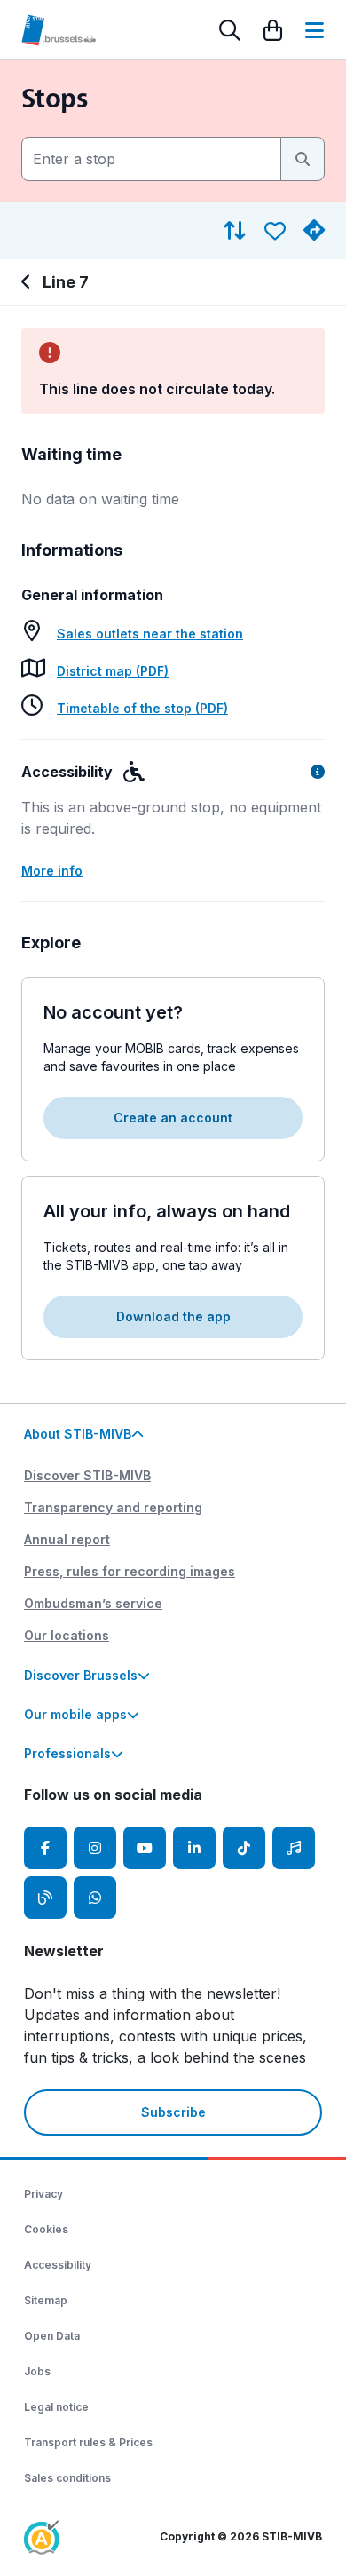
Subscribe (173, 2112)
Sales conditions (67, 2478)
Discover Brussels (81, 1675)
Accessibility (58, 2265)
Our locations (67, 1635)
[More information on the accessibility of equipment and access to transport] (318, 772)
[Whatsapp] (95, 1898)
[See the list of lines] (28, 282)
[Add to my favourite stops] (275, 231)
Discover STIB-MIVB (87, 1475)
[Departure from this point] (314, 231)
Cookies (46, 2229)
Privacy (43, 2194)
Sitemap (46, 2300)
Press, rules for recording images (130, 1571)
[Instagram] (95, 1848)
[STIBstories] (45, 1898)
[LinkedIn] (194, 1848)
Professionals (67, 1753)
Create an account (173, 1118)
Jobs (37, 2371)
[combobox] (151, 159)
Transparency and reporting (113, 1507)
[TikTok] (244, 1848)
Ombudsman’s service (93, 1603)
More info (52, 871)
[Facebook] (45, 1848)
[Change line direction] (235, 231)
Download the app (173, 1316)
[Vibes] (294, 1848)
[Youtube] (145, 1848)
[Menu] (315, 30)
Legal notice (56, 2407)
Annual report (67, 1539)
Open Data (52, 2336)
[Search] (230, 30)
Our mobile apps (75, 1714)
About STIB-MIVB (78, 1434)
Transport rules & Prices (88, 2442)
